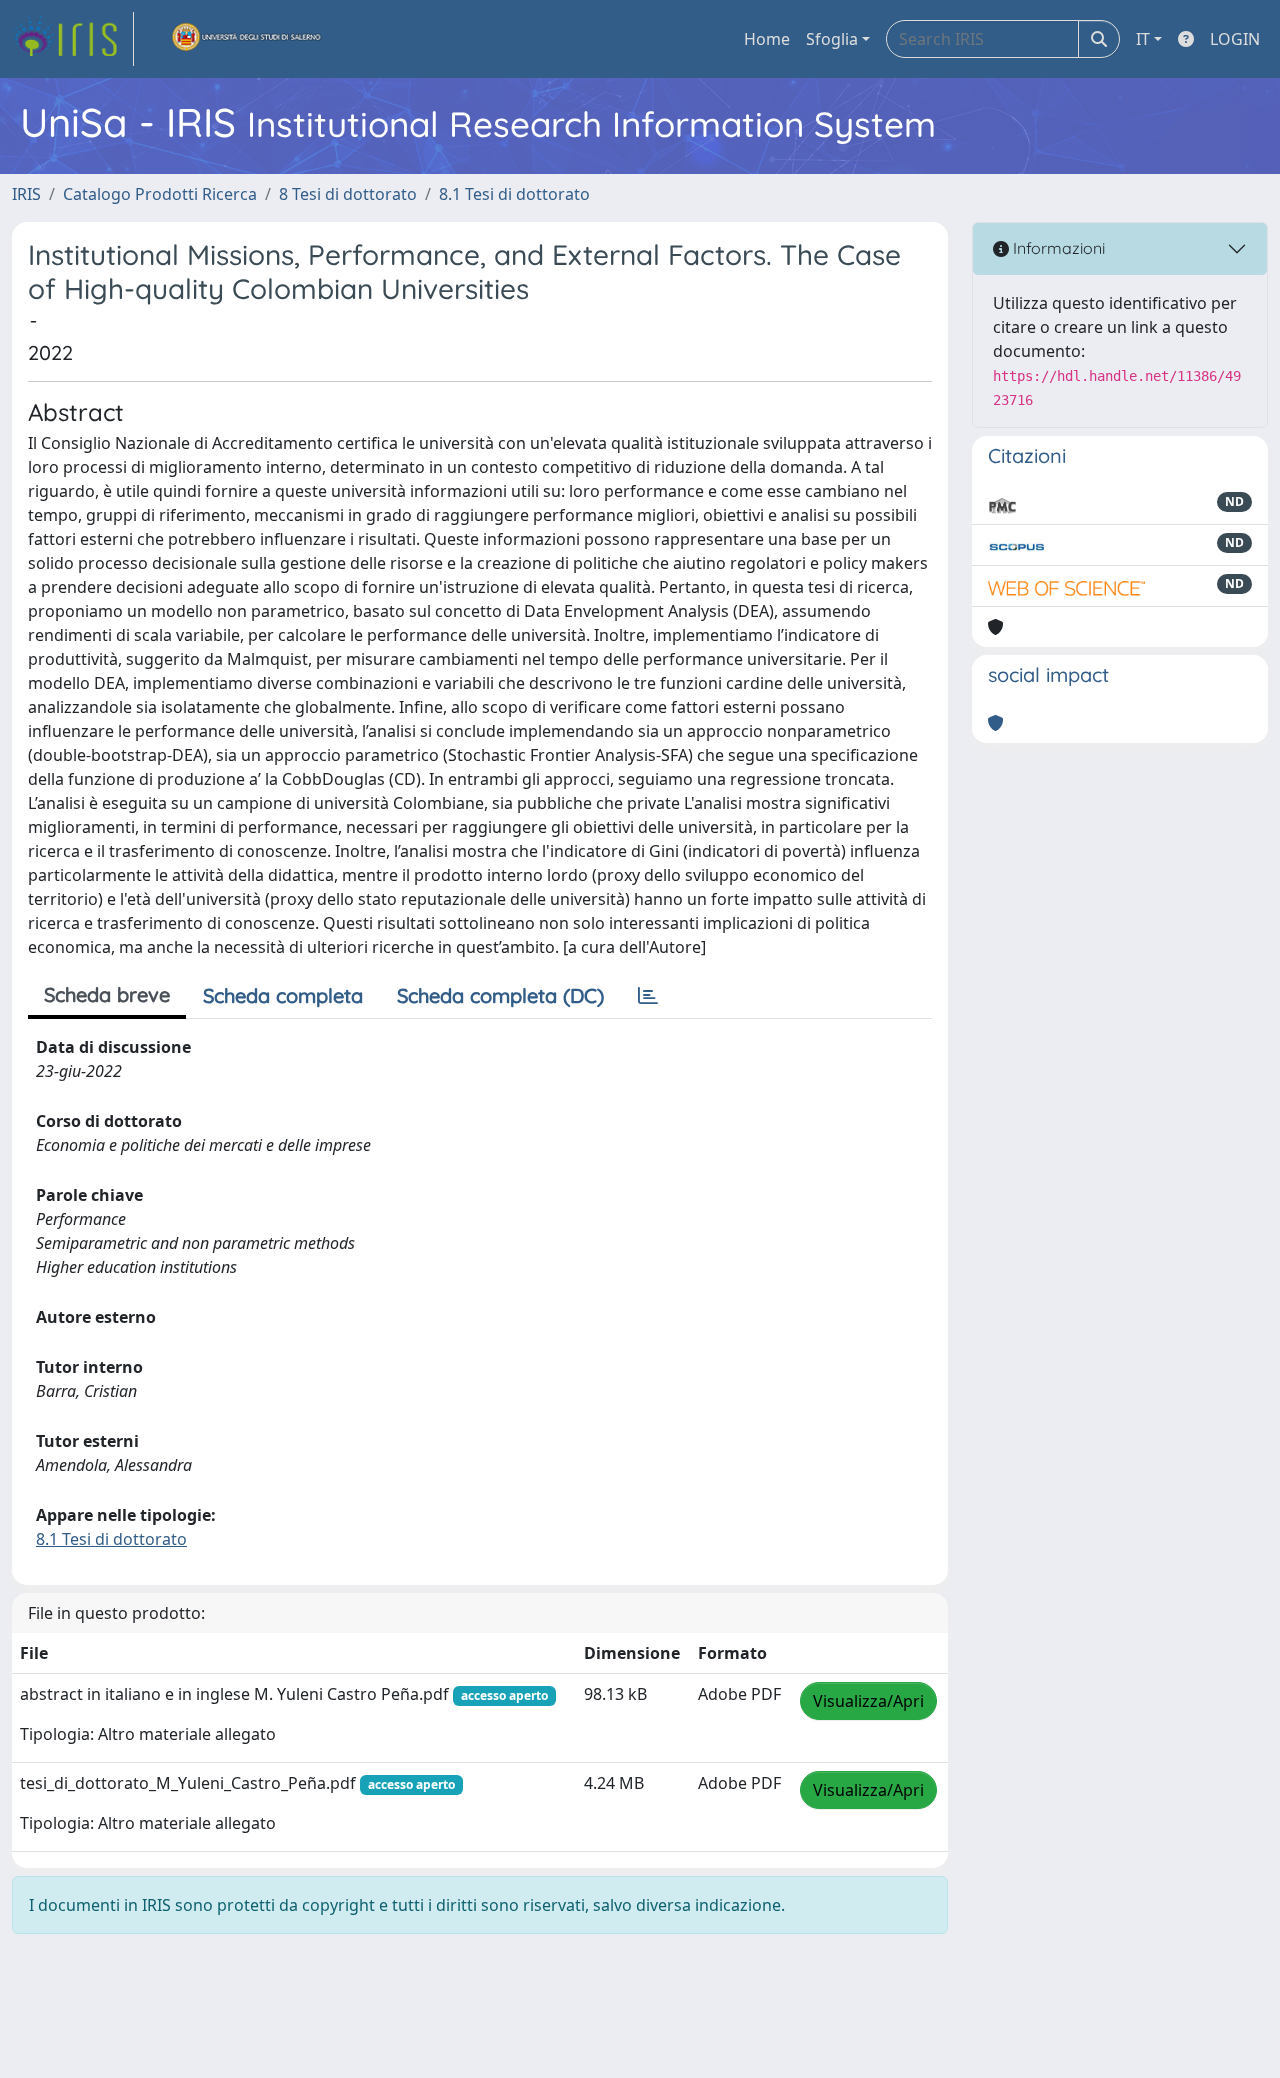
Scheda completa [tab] (283, 995)
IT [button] (1143, 39)
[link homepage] (73, 39)
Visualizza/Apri (868, 1701)
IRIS (26, 194)
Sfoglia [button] (832, 39)
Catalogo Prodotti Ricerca (160, 194)
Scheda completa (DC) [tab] (500, 995)
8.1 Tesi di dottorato (514, 194)
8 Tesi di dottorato (348, 194)
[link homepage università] (247, 39)
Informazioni (1057, 248)
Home (767, 39)
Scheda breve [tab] (107, 994)
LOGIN (1235, 39)
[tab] (648, 996)
